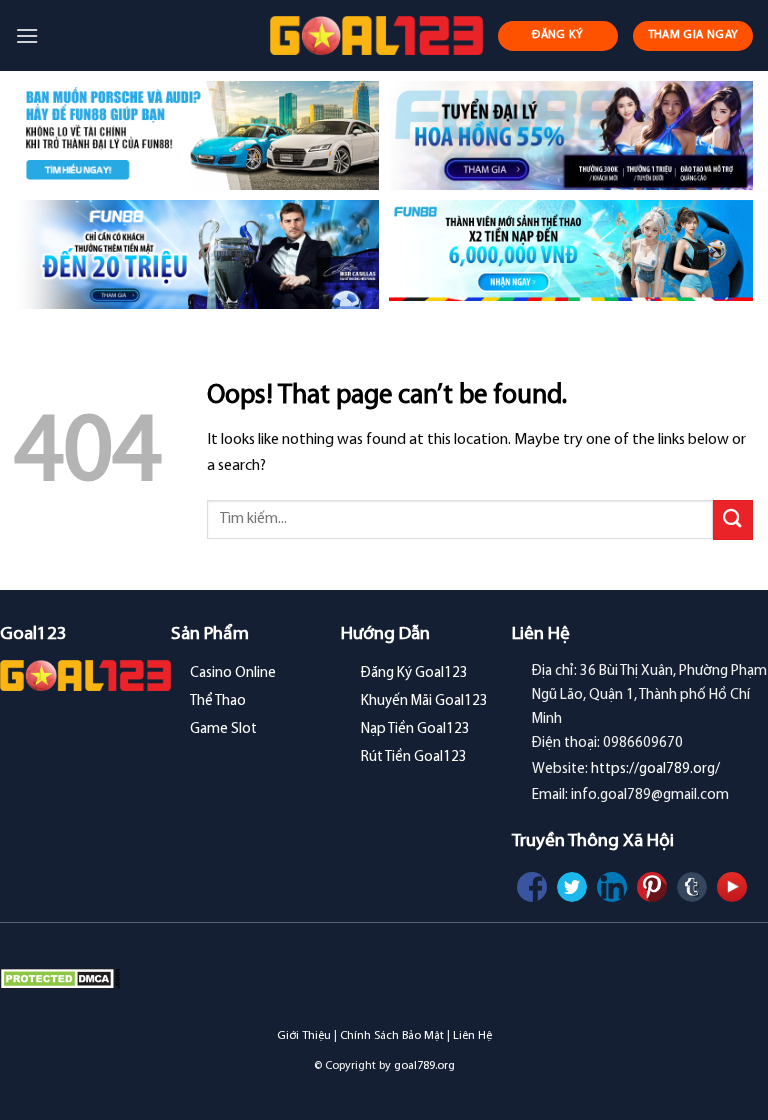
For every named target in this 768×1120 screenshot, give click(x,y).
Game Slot (223, 729)
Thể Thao (218, 701)
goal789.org (424, 1066)
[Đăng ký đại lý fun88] (197, 135)
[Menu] (27, 35)
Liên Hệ (472, 1036)
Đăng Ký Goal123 (414, 673)
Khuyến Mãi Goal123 (424, 701)
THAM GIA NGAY (693, 35)
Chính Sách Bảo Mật (392, 1036)
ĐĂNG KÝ (558, 35)
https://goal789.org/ (655, 769)
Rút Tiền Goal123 (414, 757)
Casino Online (233, 673)
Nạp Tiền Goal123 (415, 729)
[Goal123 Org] (376, 35)
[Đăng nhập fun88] (571, 254)
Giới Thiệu (304, 1036)
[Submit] (733, 519)
